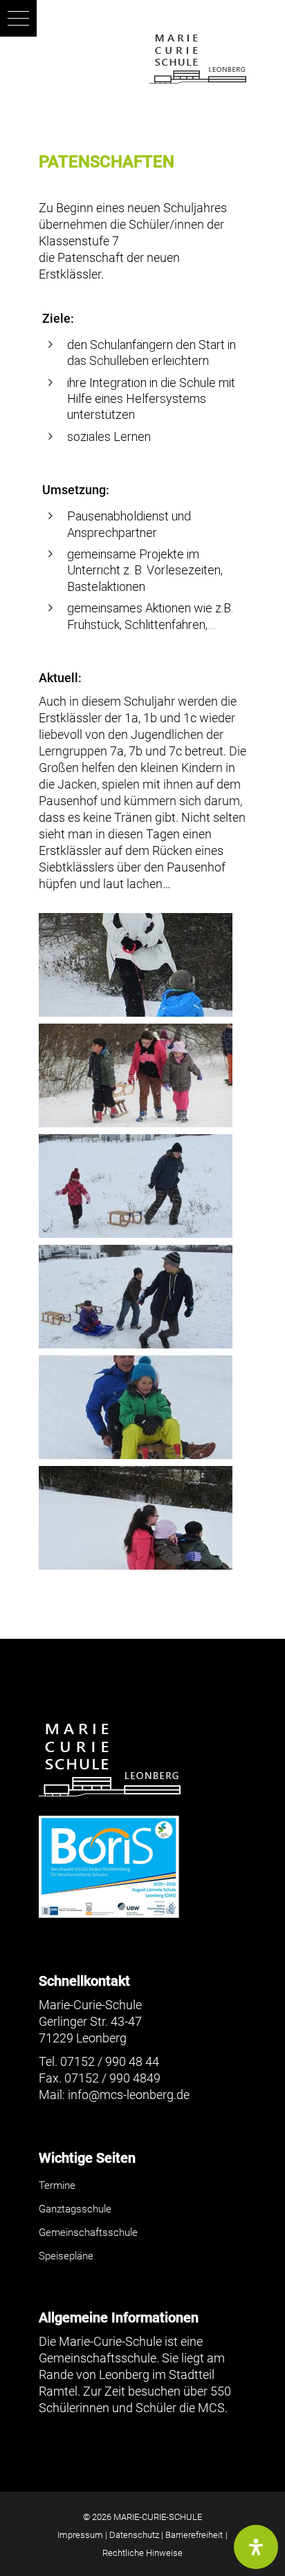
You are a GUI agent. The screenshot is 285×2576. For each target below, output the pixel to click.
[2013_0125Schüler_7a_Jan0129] (142, 1297)
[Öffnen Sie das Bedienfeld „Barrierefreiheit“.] (256, 2547)
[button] (18, 18)
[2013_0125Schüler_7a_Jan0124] (142, 965)
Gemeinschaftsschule (88, 2232)
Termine (57, 2185)
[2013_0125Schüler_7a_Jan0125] (142, 1075)
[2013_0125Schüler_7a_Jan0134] (142, 1407)
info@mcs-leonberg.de (129, 2095)
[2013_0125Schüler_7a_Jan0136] (142, 1518)
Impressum (80, 2535)
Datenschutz (134, 2535)
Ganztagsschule (75, 2209)
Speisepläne (66, 2256)
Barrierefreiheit (194, 2535)
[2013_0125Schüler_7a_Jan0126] (142, 1186)
